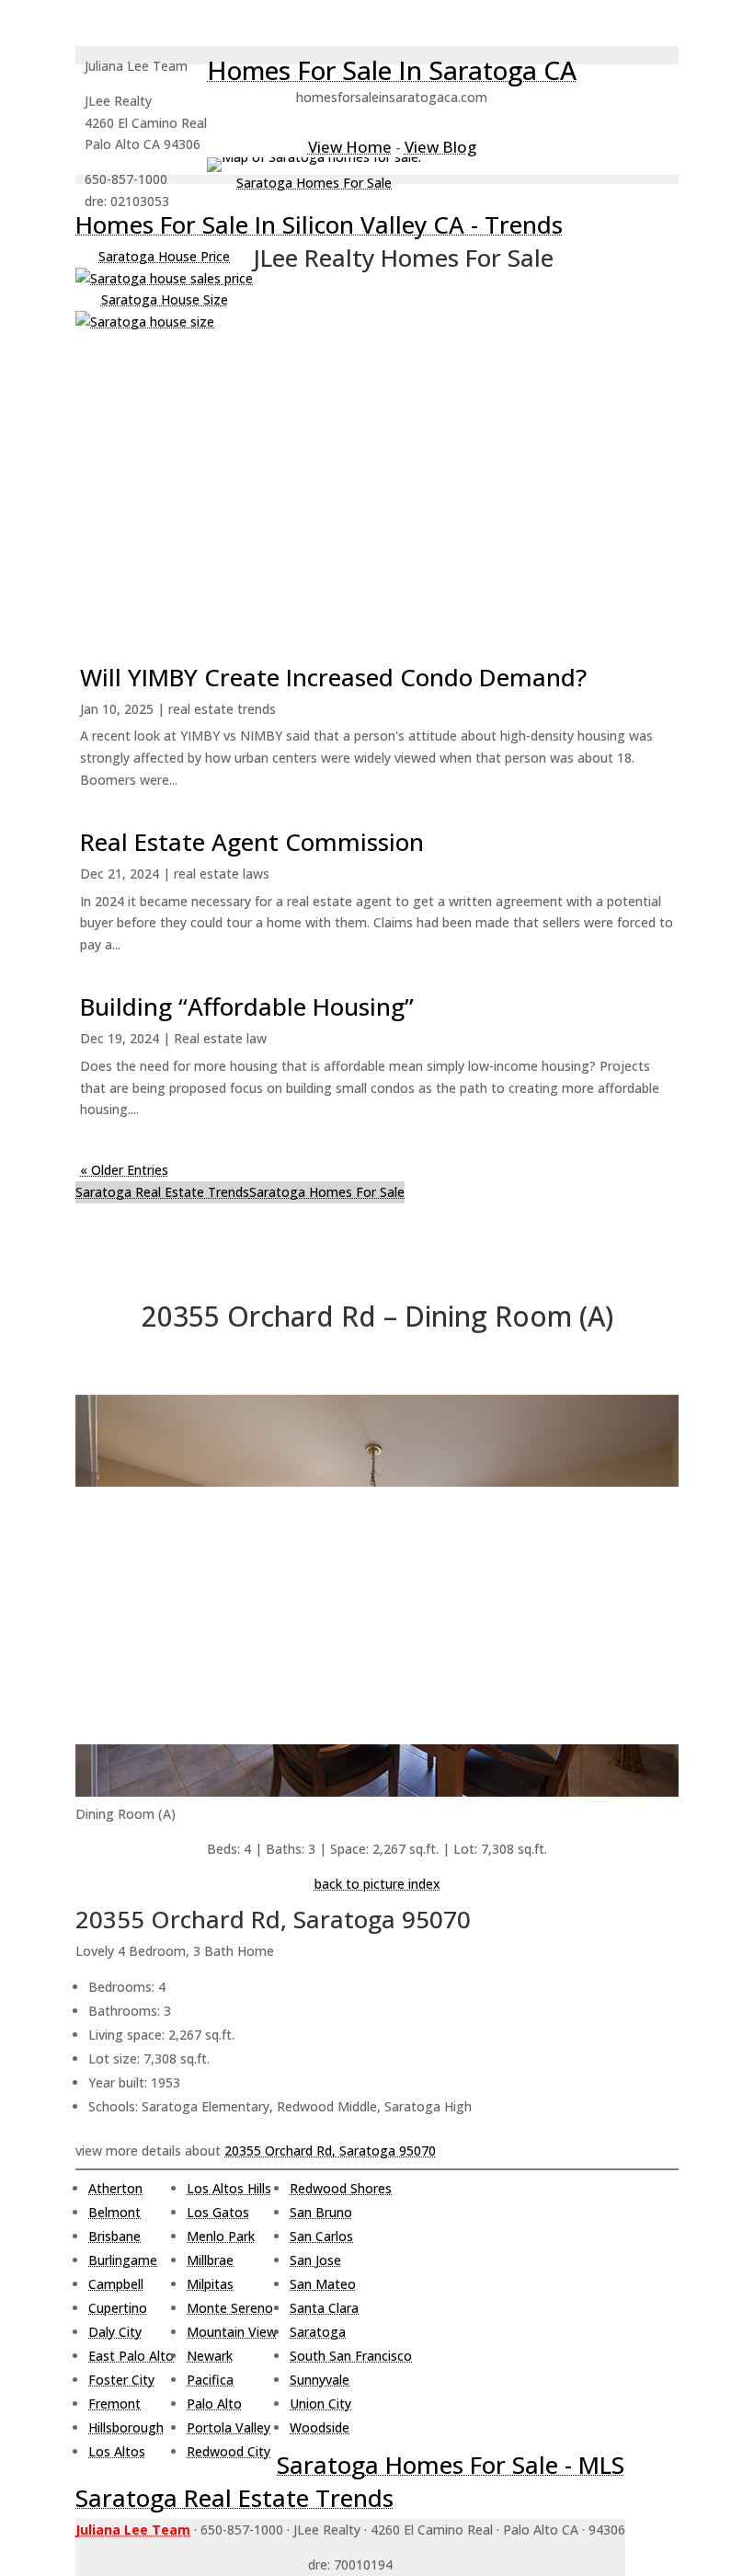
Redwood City (228, 2451)
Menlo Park (221, 2236)
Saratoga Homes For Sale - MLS (451, 2465)
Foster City (121, 2380)
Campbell (116, 2284)
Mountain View (232, 2332)
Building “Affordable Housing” (247, 1006)
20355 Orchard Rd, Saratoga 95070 (330, 2150)
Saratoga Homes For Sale (314, 183)
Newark (210, 2356)
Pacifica (210, 2380)
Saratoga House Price (164, 256)
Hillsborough (126, 2427)
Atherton (115, 2188)
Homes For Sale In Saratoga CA (392, 70)
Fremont (114, 2403)
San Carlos (321, 2236)
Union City (320, 2403)
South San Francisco (351, 2356)
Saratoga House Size (165, 299)
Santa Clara (324, 2308)
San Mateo (323, 2284)
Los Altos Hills (229, 2188)
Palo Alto (214, 2403)
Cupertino (118, 2308)
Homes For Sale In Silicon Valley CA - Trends (319, 224)
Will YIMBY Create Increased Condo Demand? (333, 677)
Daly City (115, 2332)
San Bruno (321, 2212)
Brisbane (114, 2236)
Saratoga (318, 2332)
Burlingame (123, 2260)
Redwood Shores (341, 2188)
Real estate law (220, 1038)
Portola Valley (228, 2427)
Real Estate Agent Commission (252, 842)
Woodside (320, 2427)
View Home (350, 147)
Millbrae (210, 2260)
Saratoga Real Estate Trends (162, 1192)
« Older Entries (124, 1170)
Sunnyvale (320, 2380)
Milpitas (210, 2284)
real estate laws (222, 874)
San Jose (315, 2260)
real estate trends (222, 709)
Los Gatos (218, 2212)
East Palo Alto (131, 2356)
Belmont (114, 2212)
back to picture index (377, 1884)
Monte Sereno (230, 2308)
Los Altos (117, 2451)
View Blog (440, 147)
